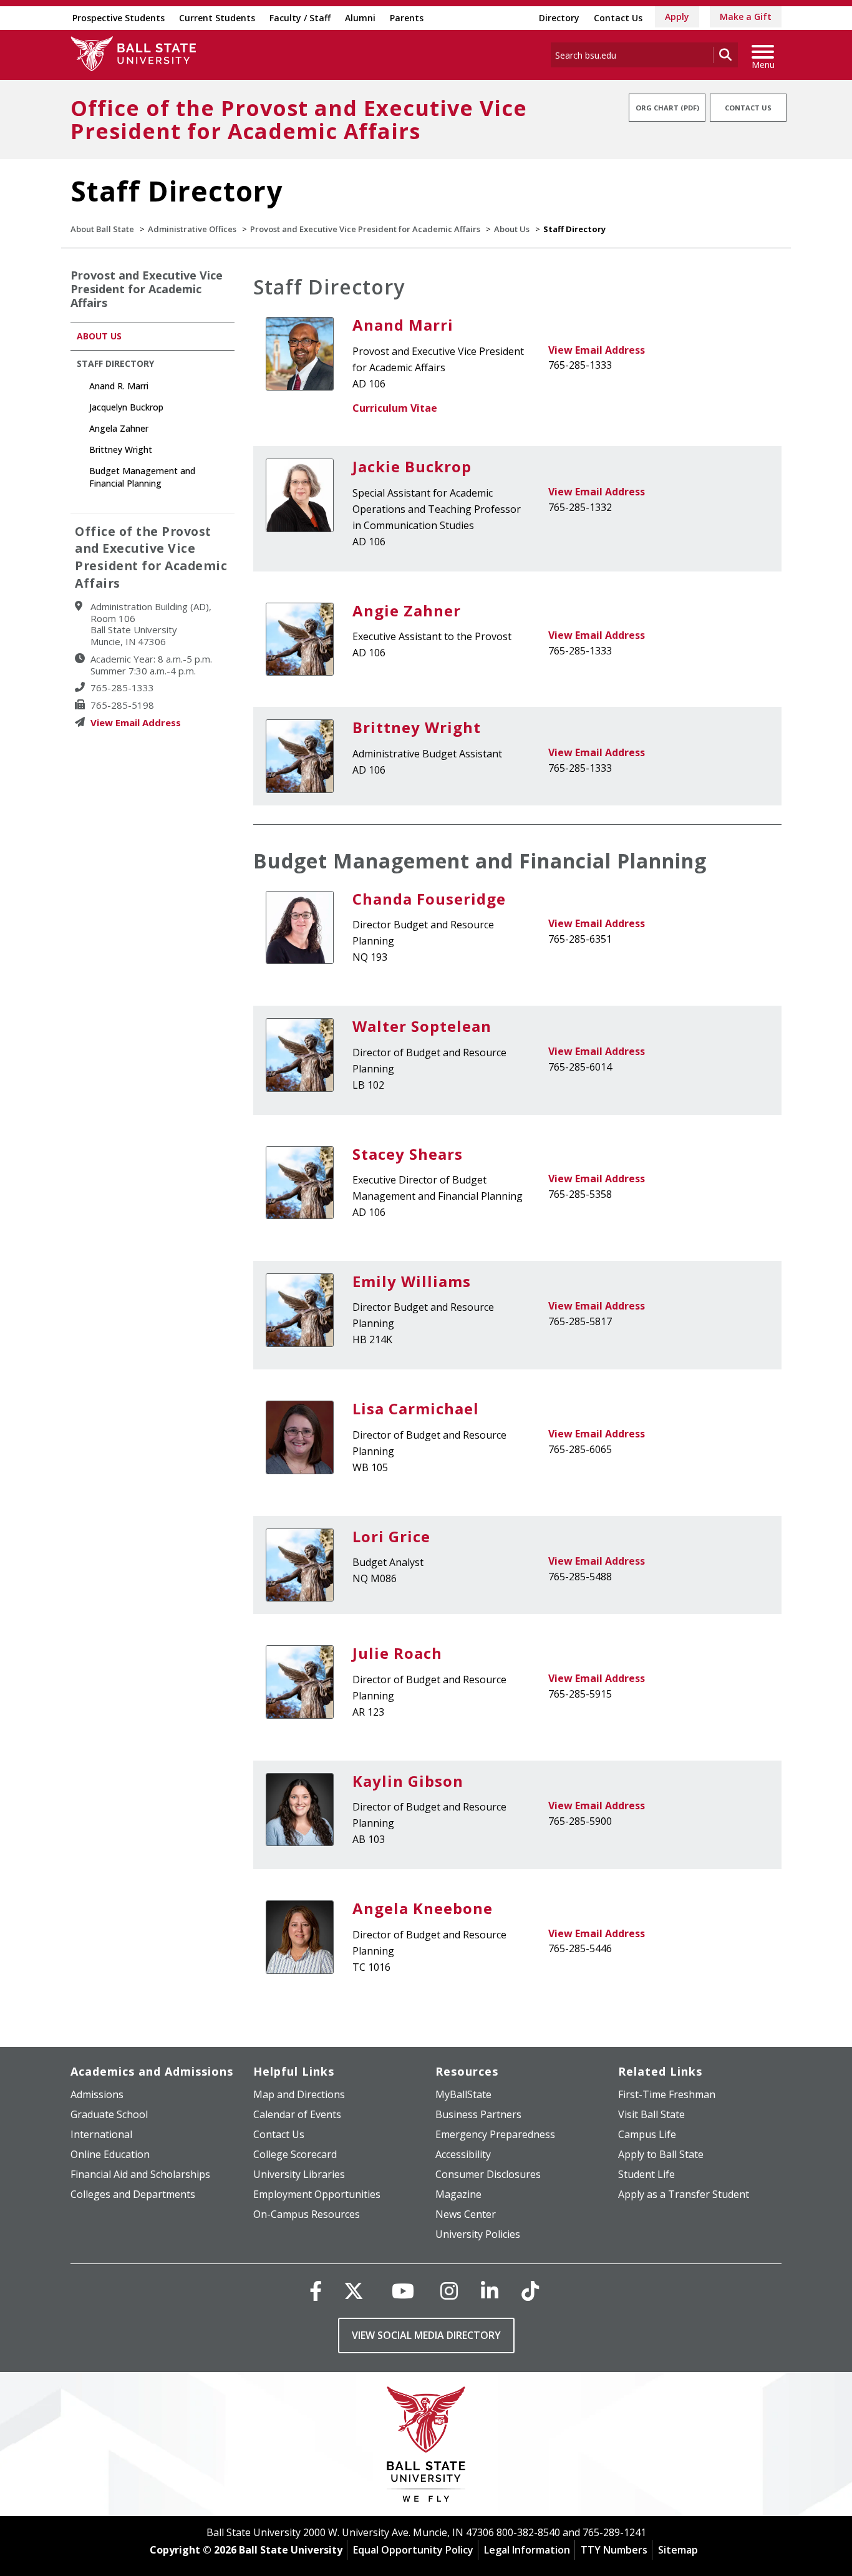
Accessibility (463, 2154)
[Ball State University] (426, 2447)
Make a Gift (746, 17)
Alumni (360, 18)
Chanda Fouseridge (429, 899)
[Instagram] (449, 2291)
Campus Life (647, 2134)
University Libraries (299, 2174)
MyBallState (463, 2094)
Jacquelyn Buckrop (126, 407)
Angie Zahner (407, 610)
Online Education (110, 2154)
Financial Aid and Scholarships (140, 2174)
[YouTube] (403, 2291)
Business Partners (478, 2114)
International (101, 2134)
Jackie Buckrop (412, 466)
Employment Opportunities (317, 2194)
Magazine (458, 2194)
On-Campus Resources (307, 2214)
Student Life (646, 2174)
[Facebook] (316, 2291)
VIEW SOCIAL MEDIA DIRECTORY (426, 2335)
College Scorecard (295, 2154)
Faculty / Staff (300, 18)
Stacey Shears (408, 1154)
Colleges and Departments (133, 2194)
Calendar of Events (297, 2114)
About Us (512, 229)
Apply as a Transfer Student (684, 2194)
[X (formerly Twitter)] (354, 2291)
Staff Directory (115, 363)
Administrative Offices (192, 229)
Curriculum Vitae (395, 408)
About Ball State (102, 229)
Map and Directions (299, 2094)
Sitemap (678, 2550)
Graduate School (109, 2114)
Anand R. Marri (119, 386)
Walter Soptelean (422, 1026)
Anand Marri (403, 325)
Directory (559, 18)
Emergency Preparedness (495, 2134)
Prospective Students (119, 18)
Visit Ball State (651, 2114)
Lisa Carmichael (416, 1408)
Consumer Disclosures (488, 2174)
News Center (466, 2214)
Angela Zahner (119, 428)
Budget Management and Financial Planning (480, 861)
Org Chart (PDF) (667, 108)
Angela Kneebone (423, 1908)
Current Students (217, 18)
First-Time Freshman (667, 2094)
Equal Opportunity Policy (413, 2550)
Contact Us (618, 18)
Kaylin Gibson (408, 1781)
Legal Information (527, 2550)
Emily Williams (412, 1281)
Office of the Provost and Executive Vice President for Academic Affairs (299, 119)
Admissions (97, 2094)
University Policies (478, 2234)
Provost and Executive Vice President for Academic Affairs (365, 229)
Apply (677, 17)
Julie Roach (397, 1653)
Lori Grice (391, 1536)
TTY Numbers (614, 2550)
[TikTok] (530, 2291)
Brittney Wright (417, 727)
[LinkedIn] (490, 2291)
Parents (407, 18)
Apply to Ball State (661, 2154)
